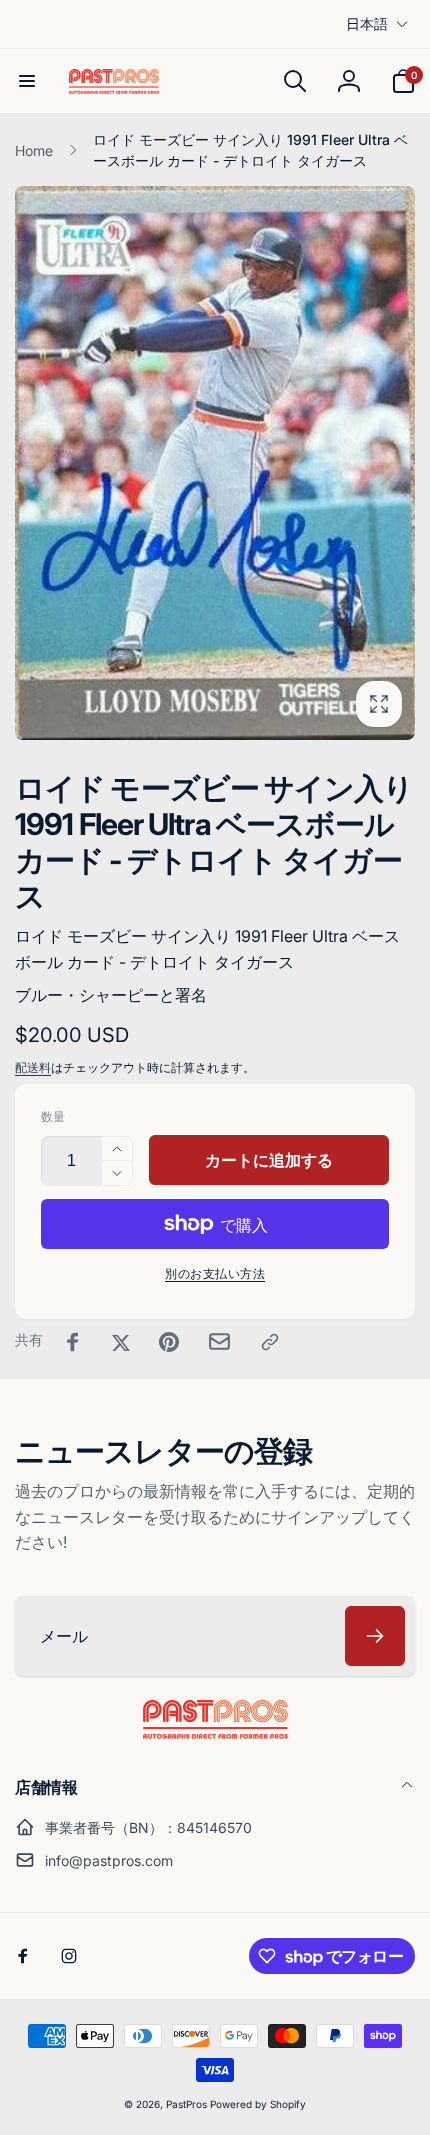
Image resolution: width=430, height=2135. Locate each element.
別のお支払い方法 (215, 1273)
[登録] (375, 1636)
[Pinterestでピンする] (169, 1342)
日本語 (367, 23)
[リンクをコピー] (270, 1342)
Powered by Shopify (258, 2104)
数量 (53, 1116)
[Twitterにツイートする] (121, 1342)
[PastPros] (215, 1733)
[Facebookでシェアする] (73, 1342)
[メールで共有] (219, 1341)
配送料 (33, 1067)
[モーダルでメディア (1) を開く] (215, 463)
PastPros (186, 2104)
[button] (27, 81)
